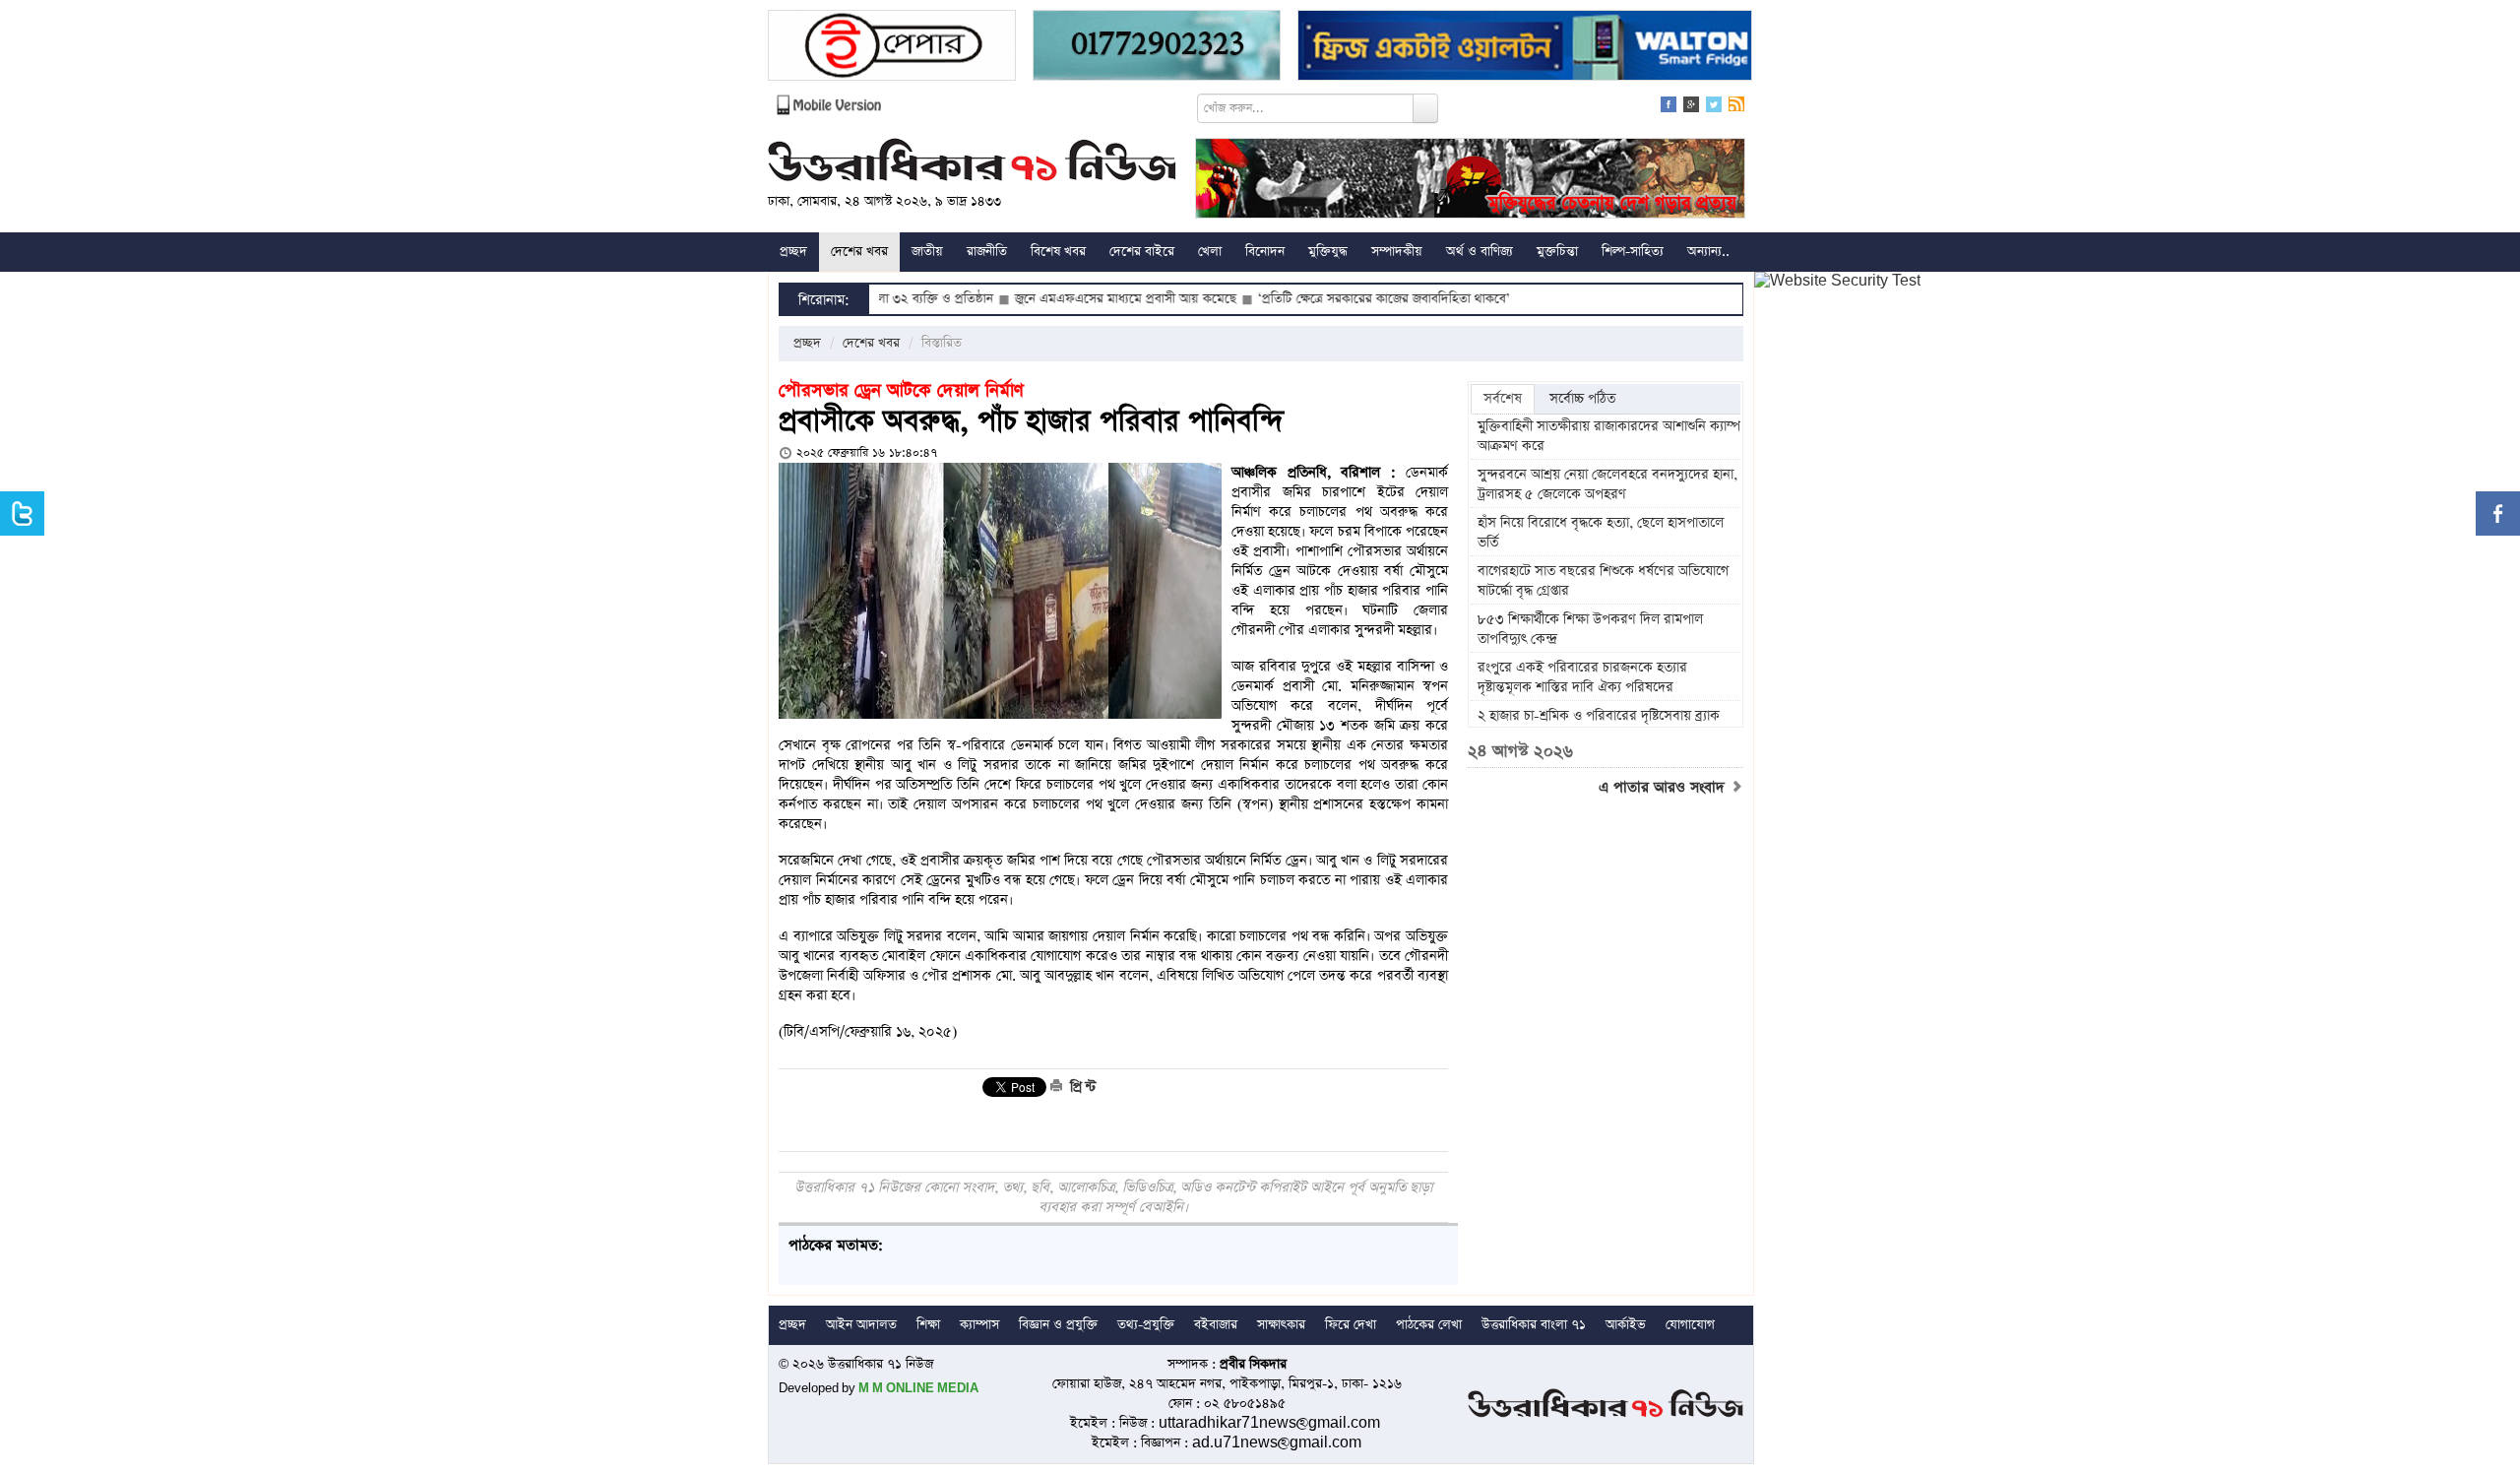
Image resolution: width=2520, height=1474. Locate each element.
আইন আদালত (861, 1325)
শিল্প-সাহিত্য (1633, 252)
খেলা (1210, 252)
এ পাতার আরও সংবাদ (1664, 788)
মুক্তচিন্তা (1557, 252)
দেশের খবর (859, 252)
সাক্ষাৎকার (1281, 1325)
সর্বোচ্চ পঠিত (1582, 399)
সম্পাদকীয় (1397, 252)
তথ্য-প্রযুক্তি (1146, 1325)
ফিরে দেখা (1351, 1325)
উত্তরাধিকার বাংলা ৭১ (1534, 1325)
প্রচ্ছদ (793, 252)
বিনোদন (1265, 252)
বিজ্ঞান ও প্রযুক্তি (1058, 1325)
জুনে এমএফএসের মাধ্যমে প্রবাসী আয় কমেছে (1059, 299)
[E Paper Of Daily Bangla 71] (892, 48)
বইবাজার (1216, 1325)
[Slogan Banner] (1470, 181)
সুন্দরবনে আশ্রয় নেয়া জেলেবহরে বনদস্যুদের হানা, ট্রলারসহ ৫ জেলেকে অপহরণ (1607, 484)
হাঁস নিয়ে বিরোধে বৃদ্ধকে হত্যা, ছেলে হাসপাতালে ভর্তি (1601, 533)
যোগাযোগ (1690, 1325)
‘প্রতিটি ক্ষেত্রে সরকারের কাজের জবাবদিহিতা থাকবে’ (1317, 299)
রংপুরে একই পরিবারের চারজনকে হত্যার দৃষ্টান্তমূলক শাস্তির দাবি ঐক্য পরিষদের (1582, 677)
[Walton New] (1525, 48)
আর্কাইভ (1626, 1325)
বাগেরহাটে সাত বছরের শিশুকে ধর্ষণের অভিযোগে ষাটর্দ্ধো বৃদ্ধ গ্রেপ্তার (1603, 581)
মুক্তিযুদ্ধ (1328, 252)
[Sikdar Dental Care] (1157, 48)
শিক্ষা (928, 1325)
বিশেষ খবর (1058, 252)
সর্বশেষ (1503, 399)
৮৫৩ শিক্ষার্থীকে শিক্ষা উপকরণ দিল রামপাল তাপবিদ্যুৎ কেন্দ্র (1590, 629)
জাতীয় (927, 252)
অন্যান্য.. (1708, 252)
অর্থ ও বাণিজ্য (1480, 252)
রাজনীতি (987, 252)
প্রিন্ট (1081, 1087)
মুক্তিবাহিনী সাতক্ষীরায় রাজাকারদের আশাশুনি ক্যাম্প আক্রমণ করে (1609, 436)
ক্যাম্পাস (979, 1325)
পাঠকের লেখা (1429, 1325)
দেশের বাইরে (1142, 252)
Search (1425, 108)
